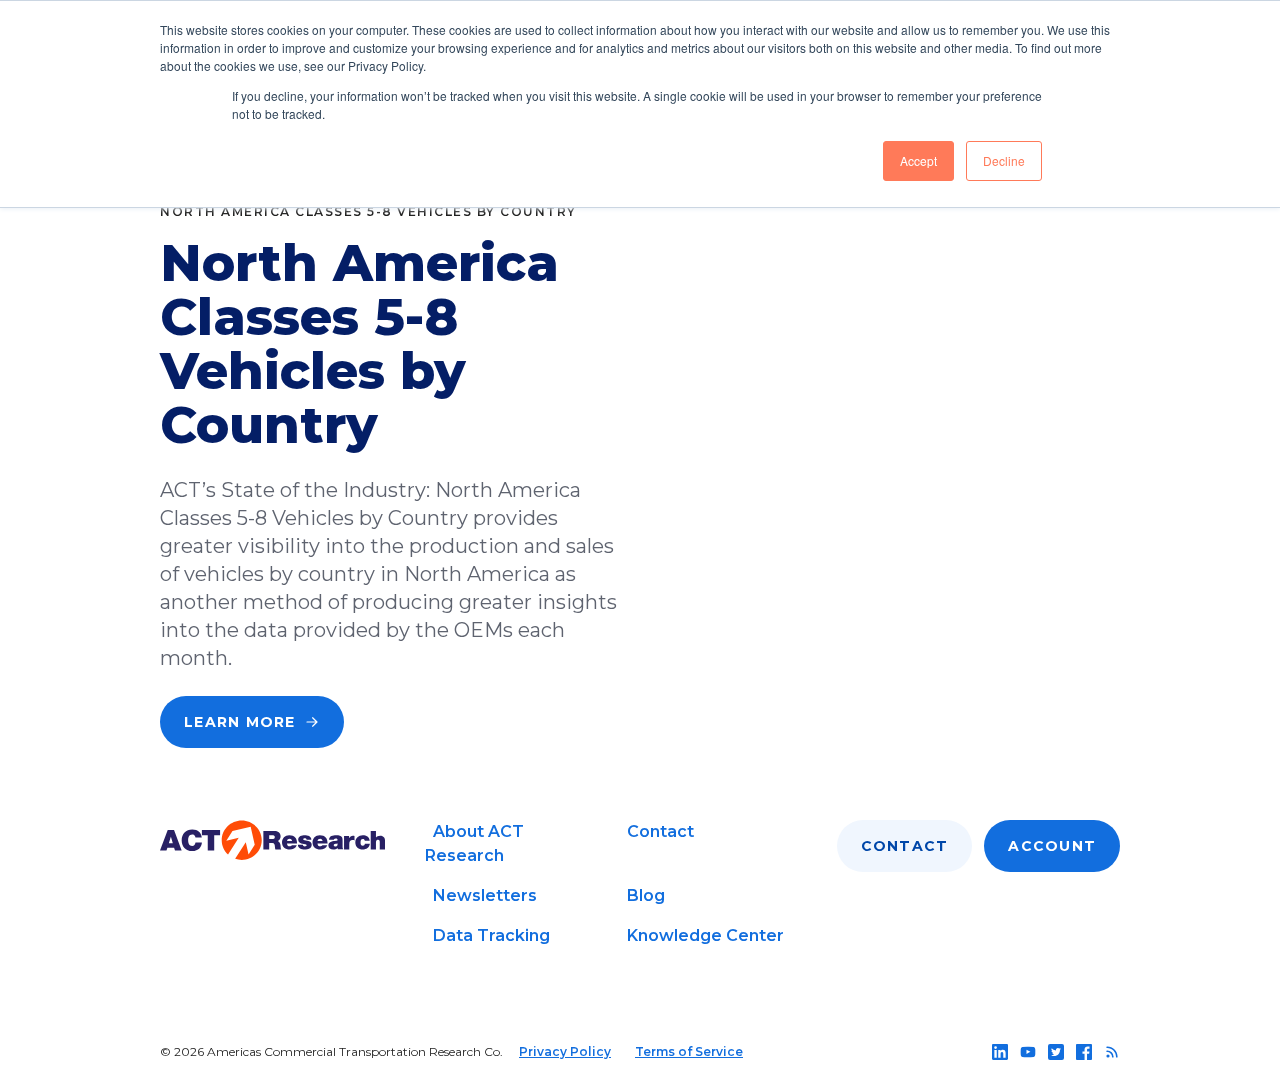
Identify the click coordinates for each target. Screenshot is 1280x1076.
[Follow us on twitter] (1056, 1052)
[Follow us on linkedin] (1000, 1052)
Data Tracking (491, 935)
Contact (660, 831)
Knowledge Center (705, 935)
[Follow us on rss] (1112, 1052)
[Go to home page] (272, 840)
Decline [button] (1004, 160)
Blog (646, 895)
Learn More (240, 722)
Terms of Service (689, 1051)
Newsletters (485, 895)
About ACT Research (474, 843)
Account (1052, 846)
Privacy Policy (565, 1051)
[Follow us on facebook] (1084, 1052)
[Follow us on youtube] (1028, 1052)
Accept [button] (918, 160)
